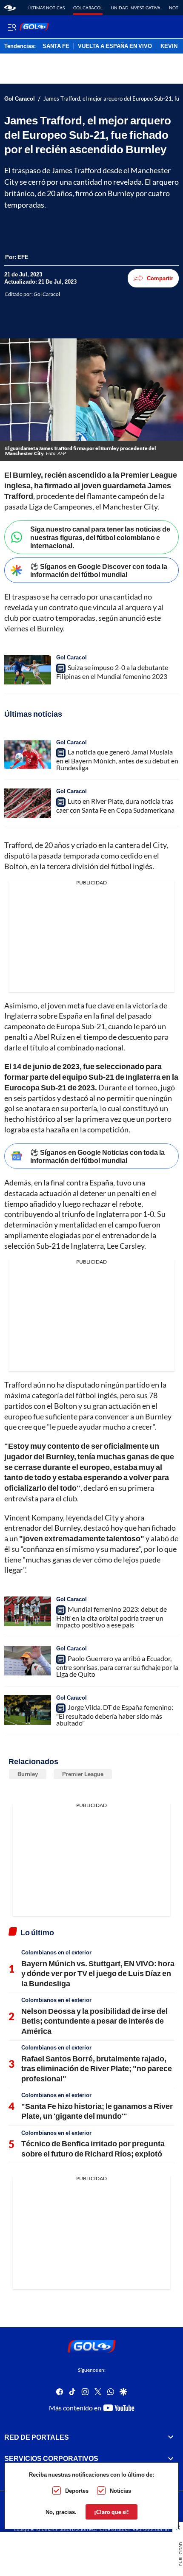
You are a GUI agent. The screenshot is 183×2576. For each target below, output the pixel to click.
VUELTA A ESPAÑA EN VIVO (115, 46)
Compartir (160, 278)
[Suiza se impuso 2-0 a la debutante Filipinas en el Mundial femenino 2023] (28, 670)
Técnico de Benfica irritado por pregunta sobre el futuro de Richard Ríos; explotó (93, 2148)
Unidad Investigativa (136, 8)
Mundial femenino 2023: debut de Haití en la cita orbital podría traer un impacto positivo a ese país (112, 1617)
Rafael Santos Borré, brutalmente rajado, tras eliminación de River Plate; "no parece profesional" (97, 2068)
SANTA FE (56, 46)
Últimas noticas (46, 8)
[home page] (10, 8)
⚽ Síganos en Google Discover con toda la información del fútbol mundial (99, 570)
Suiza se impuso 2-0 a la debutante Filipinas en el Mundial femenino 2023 (112, 672)
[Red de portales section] (171, 2437)
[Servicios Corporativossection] (171, 2458)
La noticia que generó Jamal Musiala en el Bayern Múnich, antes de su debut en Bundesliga (117, 760)
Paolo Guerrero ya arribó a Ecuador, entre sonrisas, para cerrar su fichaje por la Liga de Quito (117, 1666)
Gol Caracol (88, 8)
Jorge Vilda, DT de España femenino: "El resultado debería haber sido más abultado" (115, 1715)
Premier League (83, 1774)
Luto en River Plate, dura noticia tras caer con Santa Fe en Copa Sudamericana (115, 805)
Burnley (28, 1774)
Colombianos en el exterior (56, 1952)
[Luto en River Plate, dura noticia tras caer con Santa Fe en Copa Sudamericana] (28, 803)
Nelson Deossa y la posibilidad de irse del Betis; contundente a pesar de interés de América (94, 2021)
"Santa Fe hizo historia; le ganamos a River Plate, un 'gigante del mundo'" (97, 2111)
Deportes (77, 2491)
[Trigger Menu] (12, 27)
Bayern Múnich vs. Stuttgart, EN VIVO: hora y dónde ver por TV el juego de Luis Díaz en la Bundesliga (98, 1973)
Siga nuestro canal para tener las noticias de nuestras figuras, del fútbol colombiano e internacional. (100, 537)
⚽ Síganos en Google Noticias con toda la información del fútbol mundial (97, 1156)
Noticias (120, 2491)
